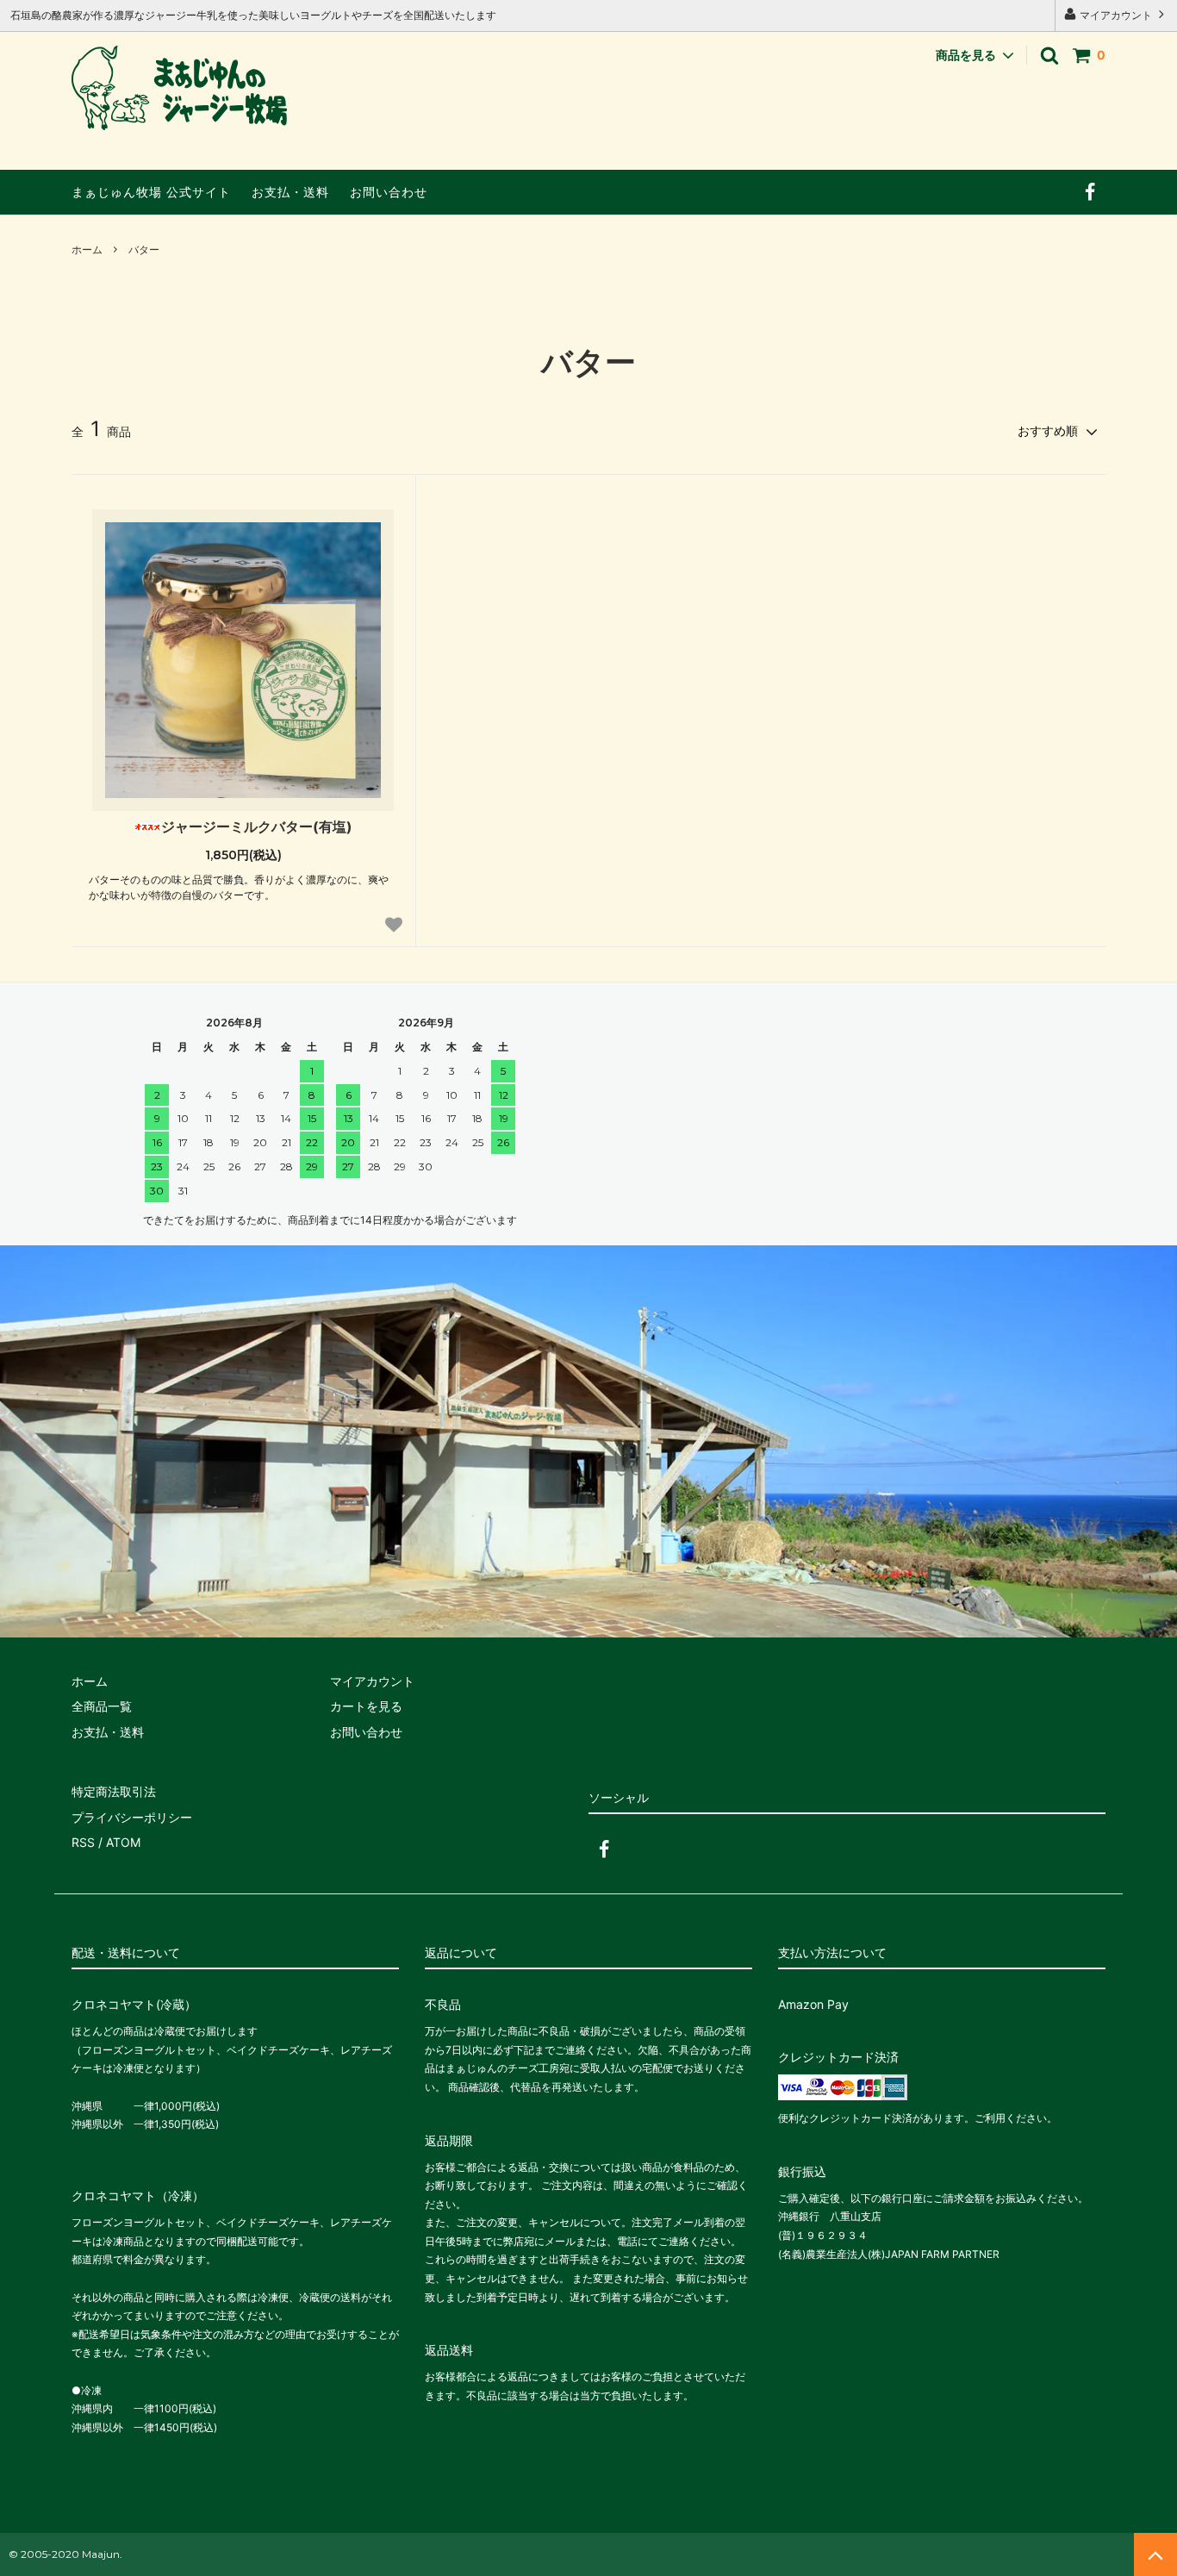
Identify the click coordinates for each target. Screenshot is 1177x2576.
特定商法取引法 (114, 1791)
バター (144, 249)
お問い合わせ (389, 192)
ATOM (123, 1842)
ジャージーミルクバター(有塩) (257, 826)
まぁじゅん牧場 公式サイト (151, 192)
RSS (83, 1842)
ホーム (87, 249)
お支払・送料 (290, 192)
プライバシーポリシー (132, 1817)
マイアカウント (1116, 15)
